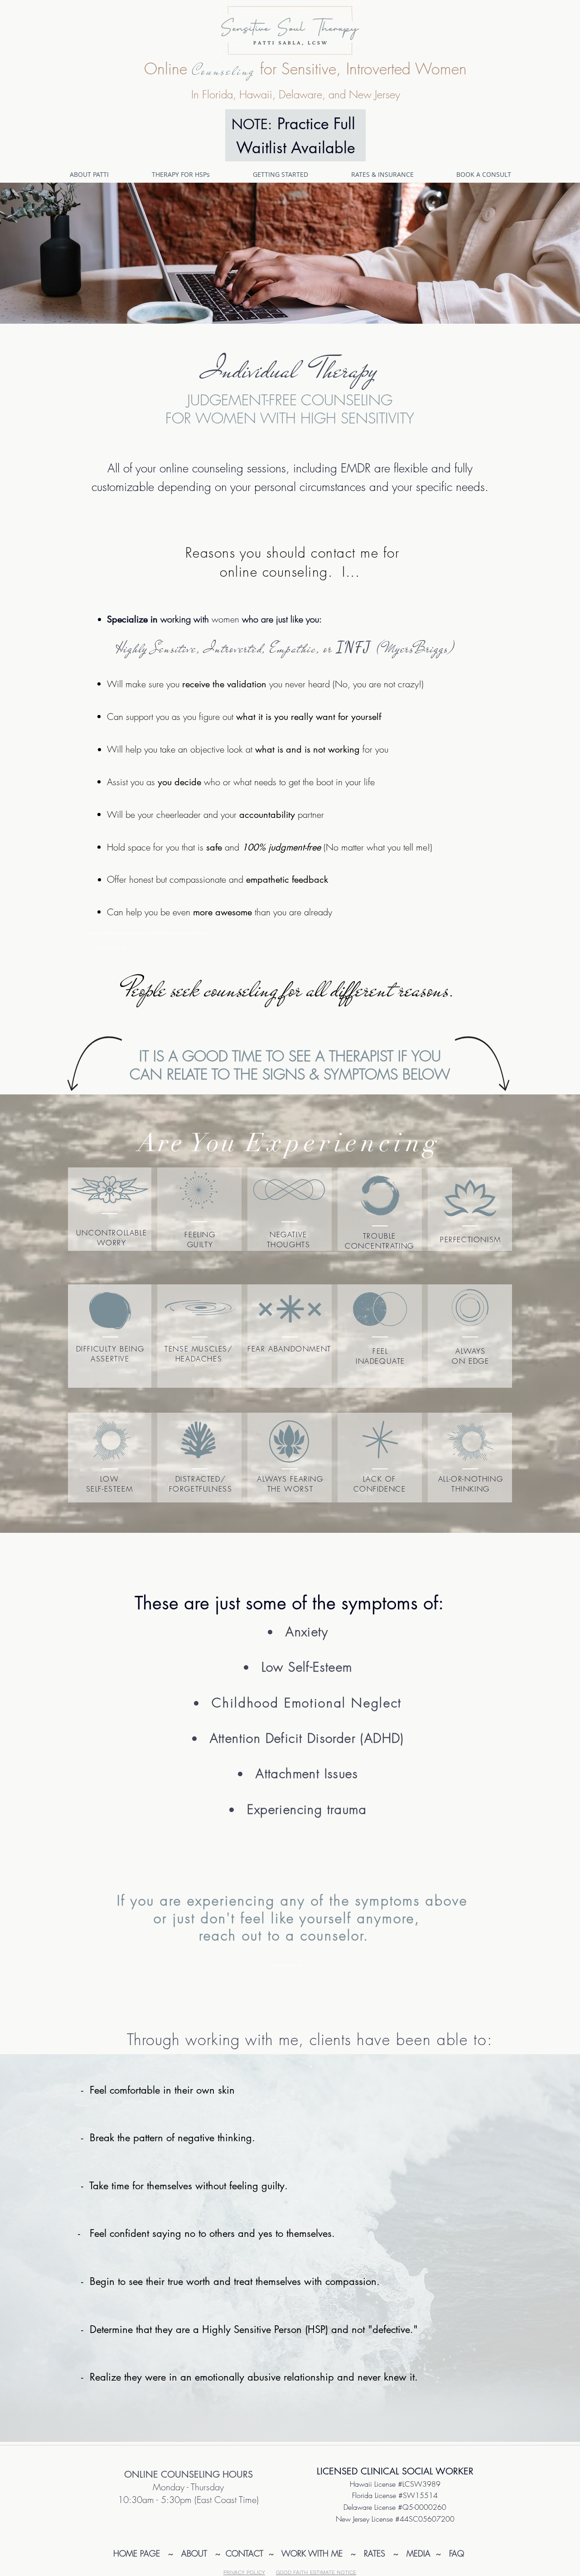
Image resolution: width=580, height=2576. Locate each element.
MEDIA (417, 2553)
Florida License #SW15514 (395, 2495)
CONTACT (246, 2553)
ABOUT (196, 2553)
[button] (196, 174)
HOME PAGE (137, 2553)
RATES (376, 2553)
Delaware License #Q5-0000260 (395, 2507)
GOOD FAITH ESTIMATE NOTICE (316, 2572)
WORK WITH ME (316, 2553)
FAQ (457, 2553)
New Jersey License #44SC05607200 (395, 2519)
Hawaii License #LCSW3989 (395, 2484)
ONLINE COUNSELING (172, 2474)
